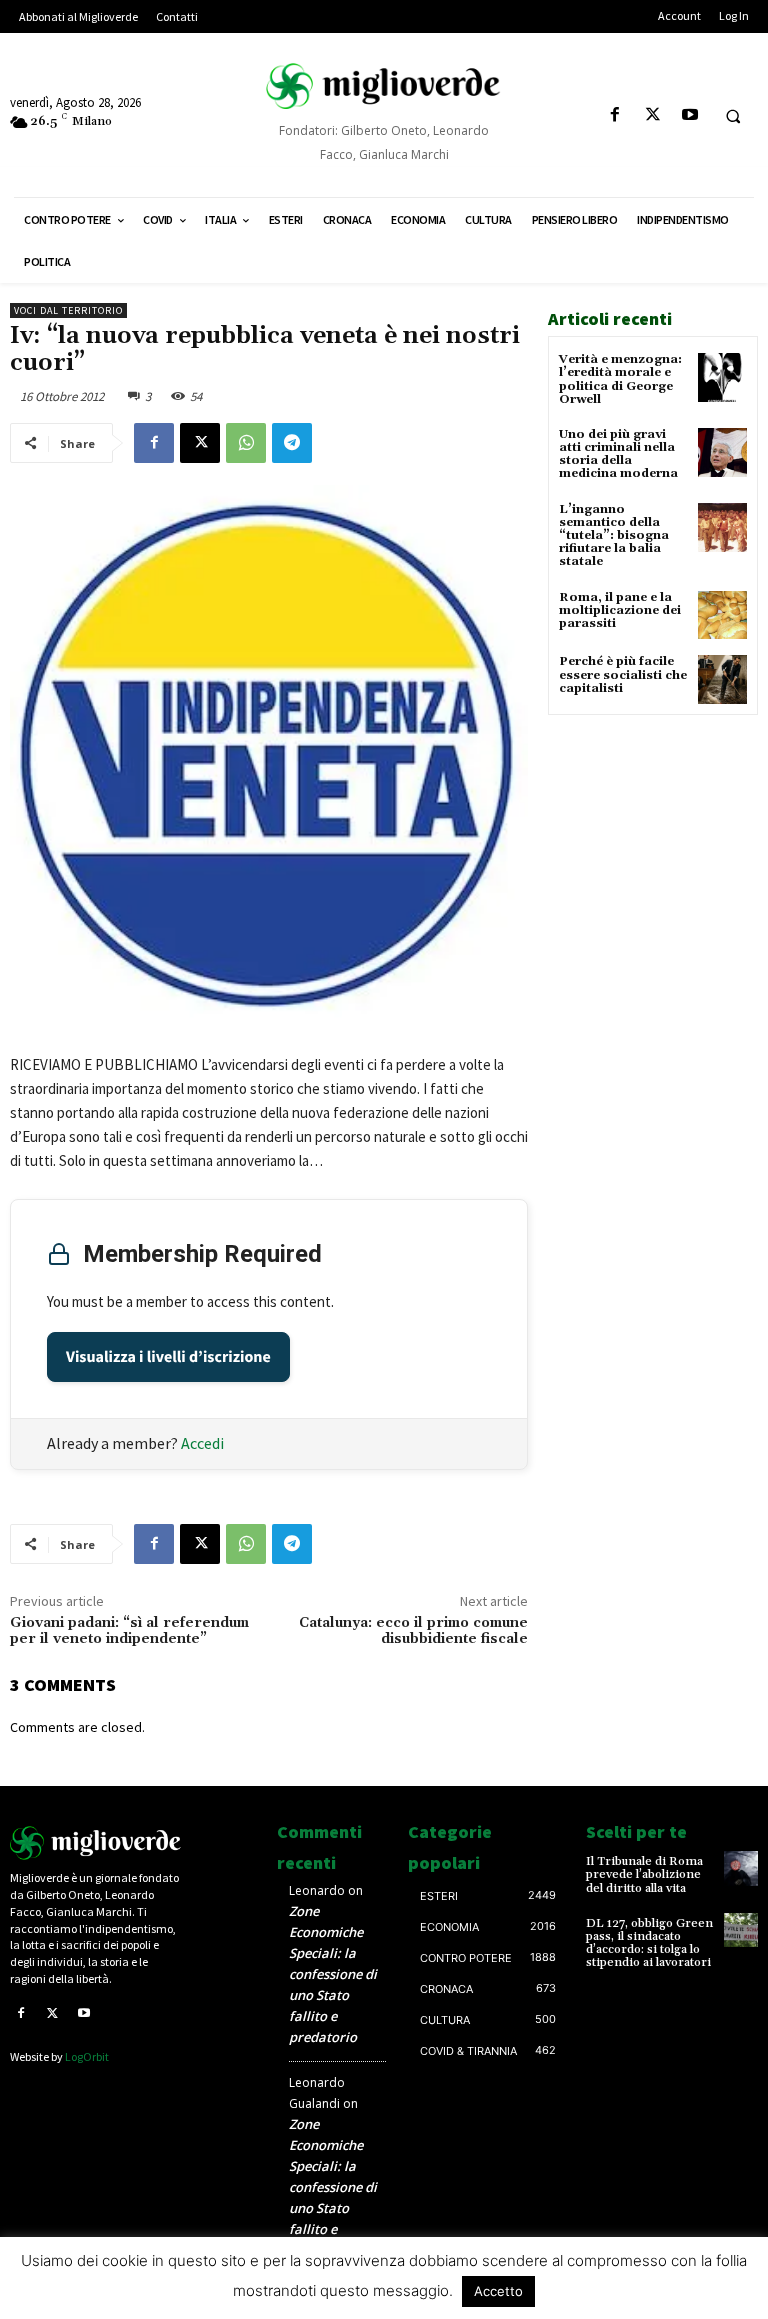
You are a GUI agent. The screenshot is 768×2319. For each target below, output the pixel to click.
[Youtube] (689, 115)
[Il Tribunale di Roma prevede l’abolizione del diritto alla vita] (741, 1868)
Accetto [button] (498, 2291)
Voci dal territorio (68, 310)
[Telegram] (292, 443)
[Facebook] (615, 115)
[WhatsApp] (246, 443)
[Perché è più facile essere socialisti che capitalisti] (722, 679)
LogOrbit (87, 2056)
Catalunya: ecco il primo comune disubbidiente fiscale (413, 1631)
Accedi (202, 1443)
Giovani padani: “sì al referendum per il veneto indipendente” (129, 1631)
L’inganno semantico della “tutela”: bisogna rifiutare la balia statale (614, 536)
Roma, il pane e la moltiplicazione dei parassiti (620, 610)
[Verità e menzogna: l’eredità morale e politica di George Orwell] (722, 377)
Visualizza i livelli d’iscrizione (168, 1357)
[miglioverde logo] (384, 86)
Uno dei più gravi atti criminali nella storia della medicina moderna (618, 454)
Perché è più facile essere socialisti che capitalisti (623, 674)
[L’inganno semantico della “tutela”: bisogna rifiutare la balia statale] (722, 527)
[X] (652, 115)
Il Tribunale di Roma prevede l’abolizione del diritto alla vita (644, 1874)
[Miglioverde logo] (96, 1843)
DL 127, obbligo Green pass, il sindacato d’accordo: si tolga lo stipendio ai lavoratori (649, 1943)
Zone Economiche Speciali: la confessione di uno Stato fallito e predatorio (333, 1974)
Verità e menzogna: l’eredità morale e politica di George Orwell (620, 379)
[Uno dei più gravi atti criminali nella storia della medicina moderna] (722, 452)
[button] (733, 116)
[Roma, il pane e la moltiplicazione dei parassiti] (722, 615)
